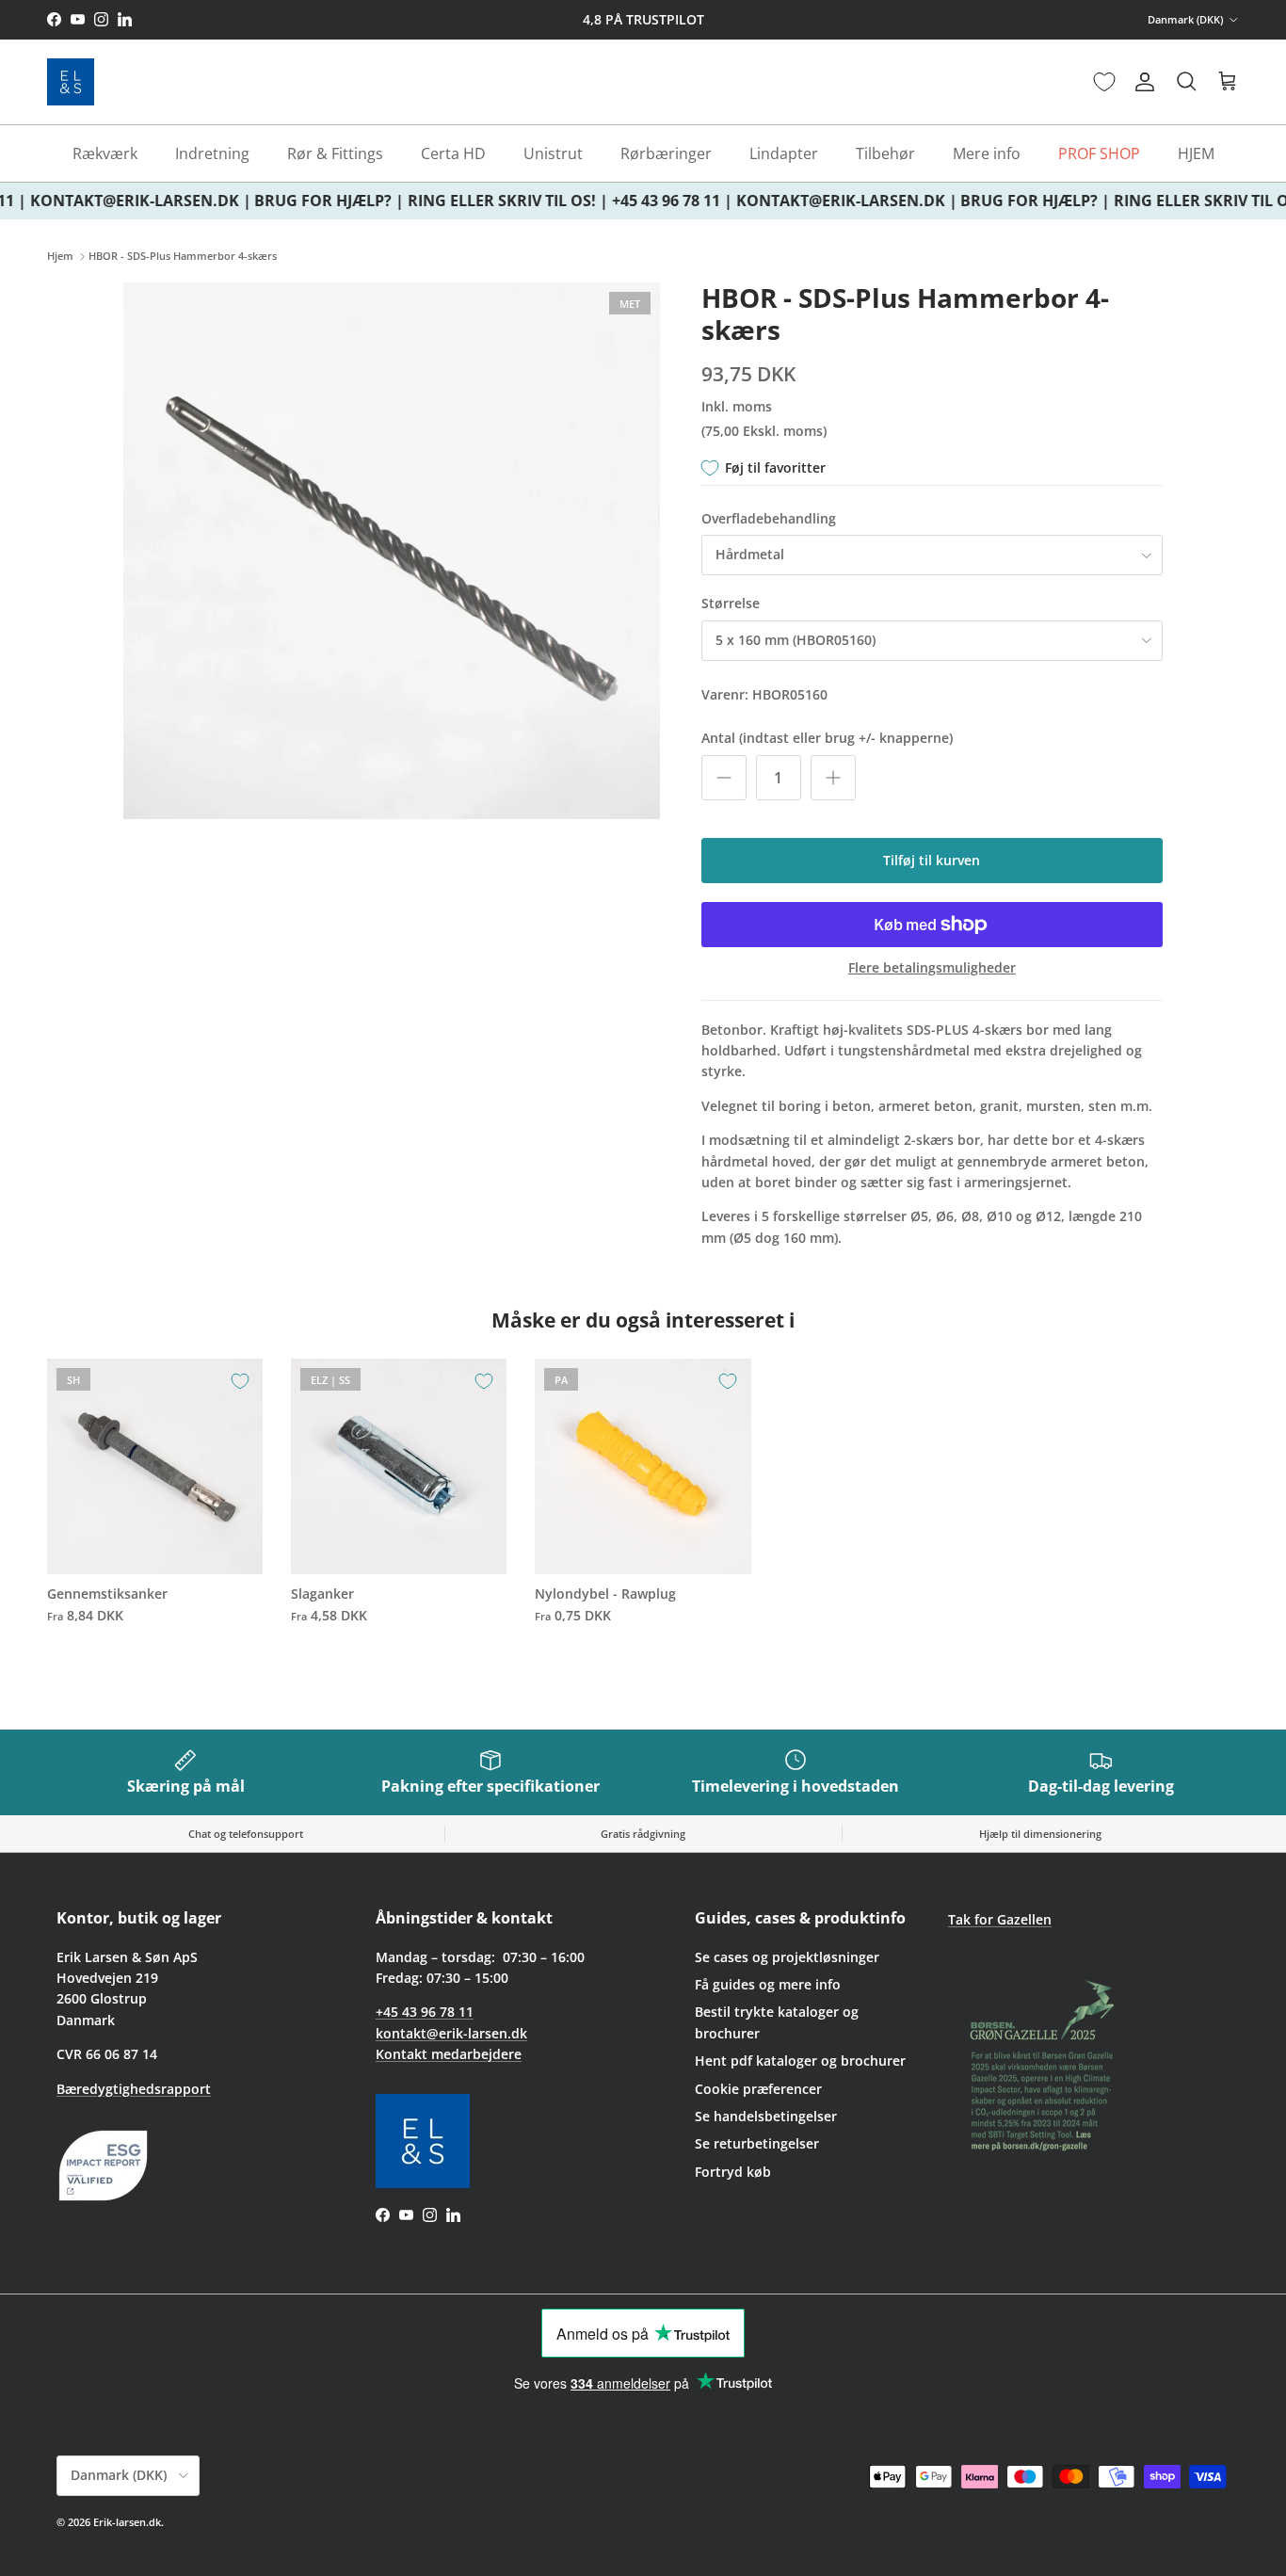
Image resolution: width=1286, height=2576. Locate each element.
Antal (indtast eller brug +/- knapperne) (827, 738)
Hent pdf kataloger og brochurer (800, 2061)
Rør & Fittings (335, 153)
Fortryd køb (733, 2172)
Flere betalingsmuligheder (932, 968)
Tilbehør (885, 153)
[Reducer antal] (724, 778)
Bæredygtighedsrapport (134, 2089)
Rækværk (105, 153)
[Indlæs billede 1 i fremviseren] (392, 551)
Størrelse (731, 603)
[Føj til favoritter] (240, 1381)
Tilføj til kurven (932, 860)
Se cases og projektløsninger (787, 1957)
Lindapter (784, 153)
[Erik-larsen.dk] (71, 82)
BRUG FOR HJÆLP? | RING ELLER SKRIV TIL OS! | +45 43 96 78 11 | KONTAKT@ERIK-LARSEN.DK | (595, 201)
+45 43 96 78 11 (425, 2012)
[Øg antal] (833, 778)
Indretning (212, 153)
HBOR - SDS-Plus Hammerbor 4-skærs (183, 257)
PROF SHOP (1099, 153)
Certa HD (453, 153)
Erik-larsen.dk (127, 2522)
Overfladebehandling (769, 518)
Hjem (60, 257)
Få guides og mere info (768, 1984)
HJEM (1196, 153)
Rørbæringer (666, 153)
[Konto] (1141, 82)
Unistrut (553, 153)
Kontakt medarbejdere (449, 2054)
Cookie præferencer (758, 2089)
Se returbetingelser (757, 2143)
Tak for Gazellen (1000, 1919)
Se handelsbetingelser (766, 2116)
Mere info (987, 153)
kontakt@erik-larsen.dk (451, 2033)
